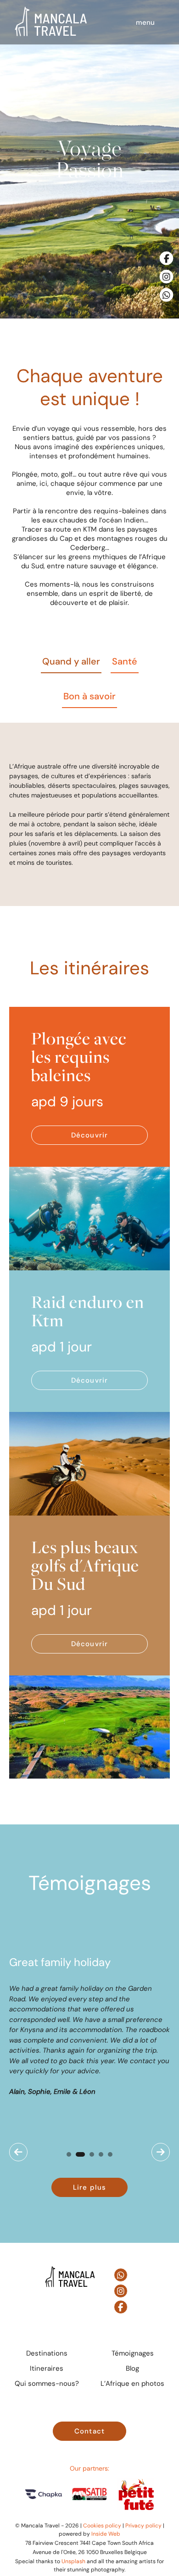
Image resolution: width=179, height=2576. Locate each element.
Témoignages (133, 2353)
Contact (89, 2431)
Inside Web (106, 2534)
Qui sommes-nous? (47, 2383)
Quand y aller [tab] (71, 661)
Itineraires (47, 2368)
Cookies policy (102, 2525)
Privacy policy (143, 2525)
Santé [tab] (125, 661)
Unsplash (73, 2561)
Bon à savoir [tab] (89, 696)
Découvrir (90, 1135)
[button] (18, 2152)
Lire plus (90, 2187)
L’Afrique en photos (132, 2383)
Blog (132, 2368)
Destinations (47, 2353)
